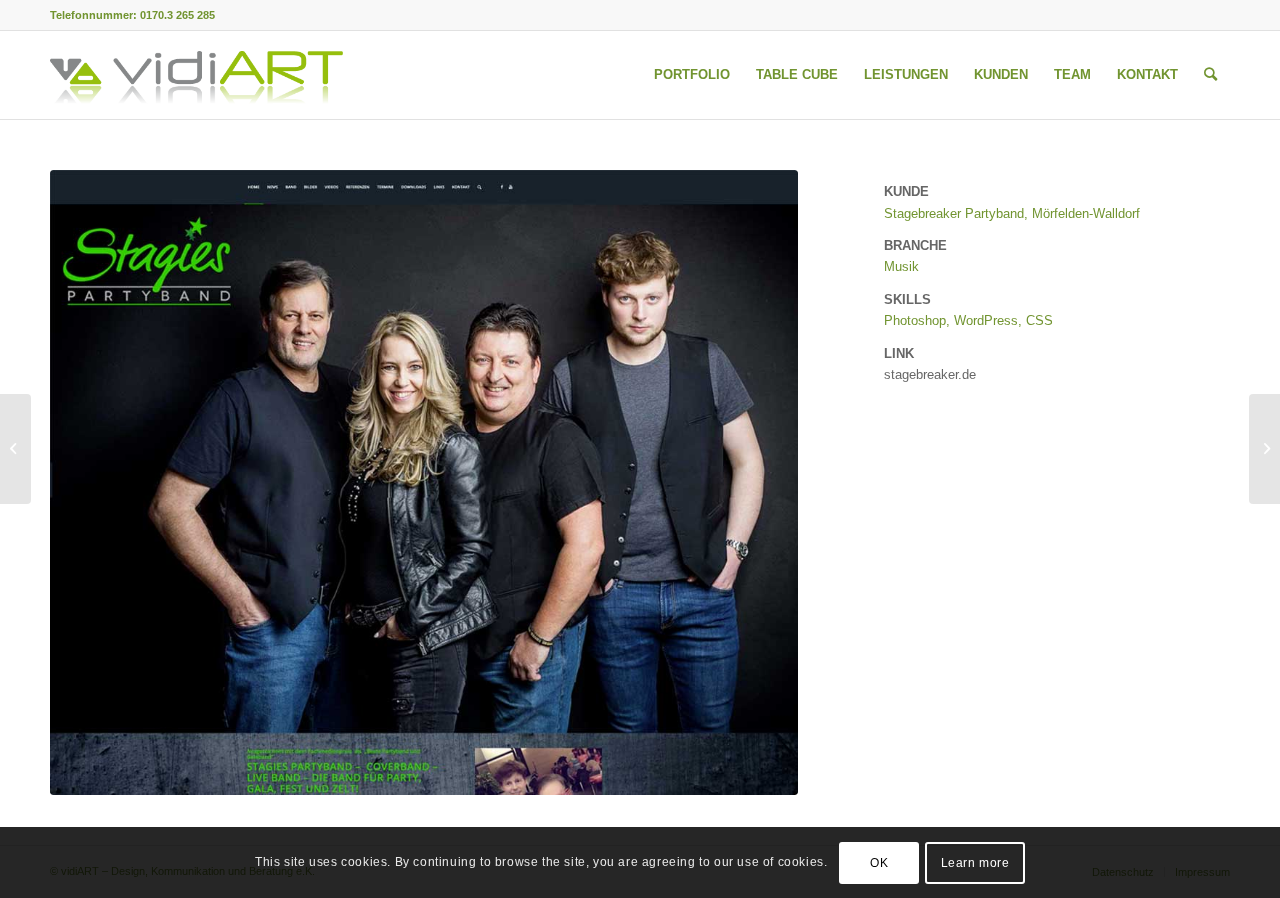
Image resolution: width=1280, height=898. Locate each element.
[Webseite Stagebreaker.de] (424, 482)
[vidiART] (196, 75)
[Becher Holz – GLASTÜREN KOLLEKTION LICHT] (15, 449)
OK (879, 863)
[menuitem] (692, 75)
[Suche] (1210, 75)
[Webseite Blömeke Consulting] (1264, 449)
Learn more (975, 863)
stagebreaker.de (930, 374)
